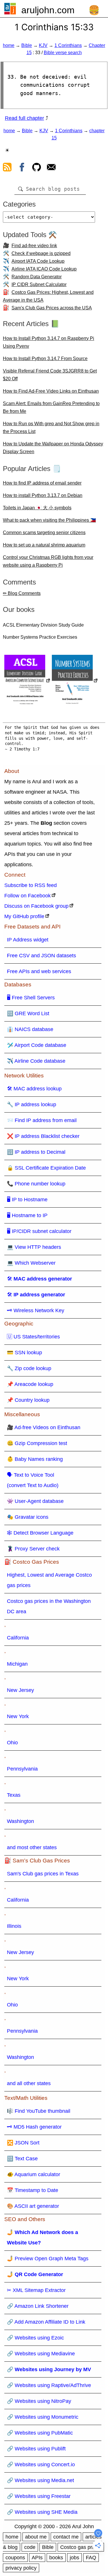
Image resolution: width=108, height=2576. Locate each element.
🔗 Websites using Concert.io (41, 2465)
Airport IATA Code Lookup (38, 261)
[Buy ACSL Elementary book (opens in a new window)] (27, 681)
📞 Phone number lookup (36, 1184)
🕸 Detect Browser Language (40, 1533)
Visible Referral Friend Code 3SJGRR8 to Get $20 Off (50, 375)
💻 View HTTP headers (34, 1247)
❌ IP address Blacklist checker (43, 1136)
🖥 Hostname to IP (27, 1215)
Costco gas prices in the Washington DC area (49, 1606)
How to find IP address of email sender (42, 483)
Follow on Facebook (28, 896)
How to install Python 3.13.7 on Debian (43, 495)
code (30, 2547)
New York (18, 1716)
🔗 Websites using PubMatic (40, 2433)
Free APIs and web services (39, 971)
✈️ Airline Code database (36, 1061)
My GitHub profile (24, 916)
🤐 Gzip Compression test (37, 1443)
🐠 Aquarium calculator (34, 2174)
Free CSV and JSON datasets (41, 956)
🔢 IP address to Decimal (36, 1152)
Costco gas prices (81, 2547)
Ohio (12, 1743)
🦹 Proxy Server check (33, 1549)
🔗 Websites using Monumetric (43, 2417)
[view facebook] (22, 168)
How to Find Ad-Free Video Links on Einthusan (51, 391)
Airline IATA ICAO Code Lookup (44, 269)
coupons (15, 2558)
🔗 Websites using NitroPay (39, 2401)
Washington (20, 1821)
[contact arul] (51, 168)
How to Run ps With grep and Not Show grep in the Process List (51, 428)
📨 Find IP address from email (42, 1120)
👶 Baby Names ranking (35, 1459)
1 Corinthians (68, 45)
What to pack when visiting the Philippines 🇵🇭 (49, 520)
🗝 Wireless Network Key (36, 1310)
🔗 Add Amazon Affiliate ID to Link (46, 2322)
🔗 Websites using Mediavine (41, 2354)
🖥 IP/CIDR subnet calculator (39, 1231)
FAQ (91, 2558)
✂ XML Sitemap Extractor (36, 2290)
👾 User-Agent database (35, 1501)
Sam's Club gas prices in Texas (43, 1874)
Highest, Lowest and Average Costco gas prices (49, 1580)
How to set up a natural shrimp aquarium (44, 545)
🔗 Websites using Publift (36, 2449)
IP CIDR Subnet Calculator (39, 284)
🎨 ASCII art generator (33, 2206)
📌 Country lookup (28, 1400)
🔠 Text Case (22, 2159)
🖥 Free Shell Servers (31, 998)
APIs (37, 2558)
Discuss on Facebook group (36, 906)
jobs (74, 2558)
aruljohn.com (48, 10)
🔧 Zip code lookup (29, 1368)
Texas (14, 1795)
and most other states (32, 1847)
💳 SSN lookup (24, 1353)
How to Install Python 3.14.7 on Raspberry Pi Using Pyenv (49, 342)
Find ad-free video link (34, 246)
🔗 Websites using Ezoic (35, 2338)
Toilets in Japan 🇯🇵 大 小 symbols (37, 508)
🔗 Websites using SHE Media (42, 2512)
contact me (66, 2537)
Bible (27, 45)
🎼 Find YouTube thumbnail (39, 2111)
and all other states (29, 2083)
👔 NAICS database (30, 1029)
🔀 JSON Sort (23, 2143)
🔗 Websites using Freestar (39, 2496)
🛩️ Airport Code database (37, 1045)
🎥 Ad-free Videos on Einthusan (44, 1427)
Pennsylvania (22, 1769)
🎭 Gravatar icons (28, 1517)
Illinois (14, 1926)
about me (36, 2537)
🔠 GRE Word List (28, 1013)
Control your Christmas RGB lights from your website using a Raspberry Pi (48, 561)
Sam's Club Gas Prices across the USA (52, 308)
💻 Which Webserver (31, 1263)
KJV (43, 45)
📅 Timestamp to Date (33, 2190)
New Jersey (20, 1690)
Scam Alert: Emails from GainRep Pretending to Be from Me (51, 407)
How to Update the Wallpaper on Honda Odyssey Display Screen (53, 448)
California (18, 1638)
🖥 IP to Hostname (27, 1200)
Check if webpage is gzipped (41, 253)
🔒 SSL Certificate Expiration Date (46, 1168)
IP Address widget (28, 940)
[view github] (37, 168)
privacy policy (21, 2568)
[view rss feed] (7, 168)
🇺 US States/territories (33, 1337)
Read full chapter (24, 118)
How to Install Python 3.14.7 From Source (45, 359)
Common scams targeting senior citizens (44, 533)
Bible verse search (63, 53)
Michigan (17, 1664)
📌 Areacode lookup (30, 1384)
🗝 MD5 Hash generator (34, 2127)
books (56, 2558)
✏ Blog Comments (22, 593)
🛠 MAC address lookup (34, 1089)
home (9, 45)
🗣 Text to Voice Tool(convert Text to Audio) (33, 1480)
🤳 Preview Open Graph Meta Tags (48, 2259)
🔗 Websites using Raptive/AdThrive (49, 2385)
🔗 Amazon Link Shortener (38, 2306)
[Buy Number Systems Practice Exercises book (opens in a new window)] (75, 681)
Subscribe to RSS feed (31, 885)
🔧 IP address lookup (32, 1104)
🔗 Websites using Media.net (40, 2480)
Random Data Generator (37, 277)
